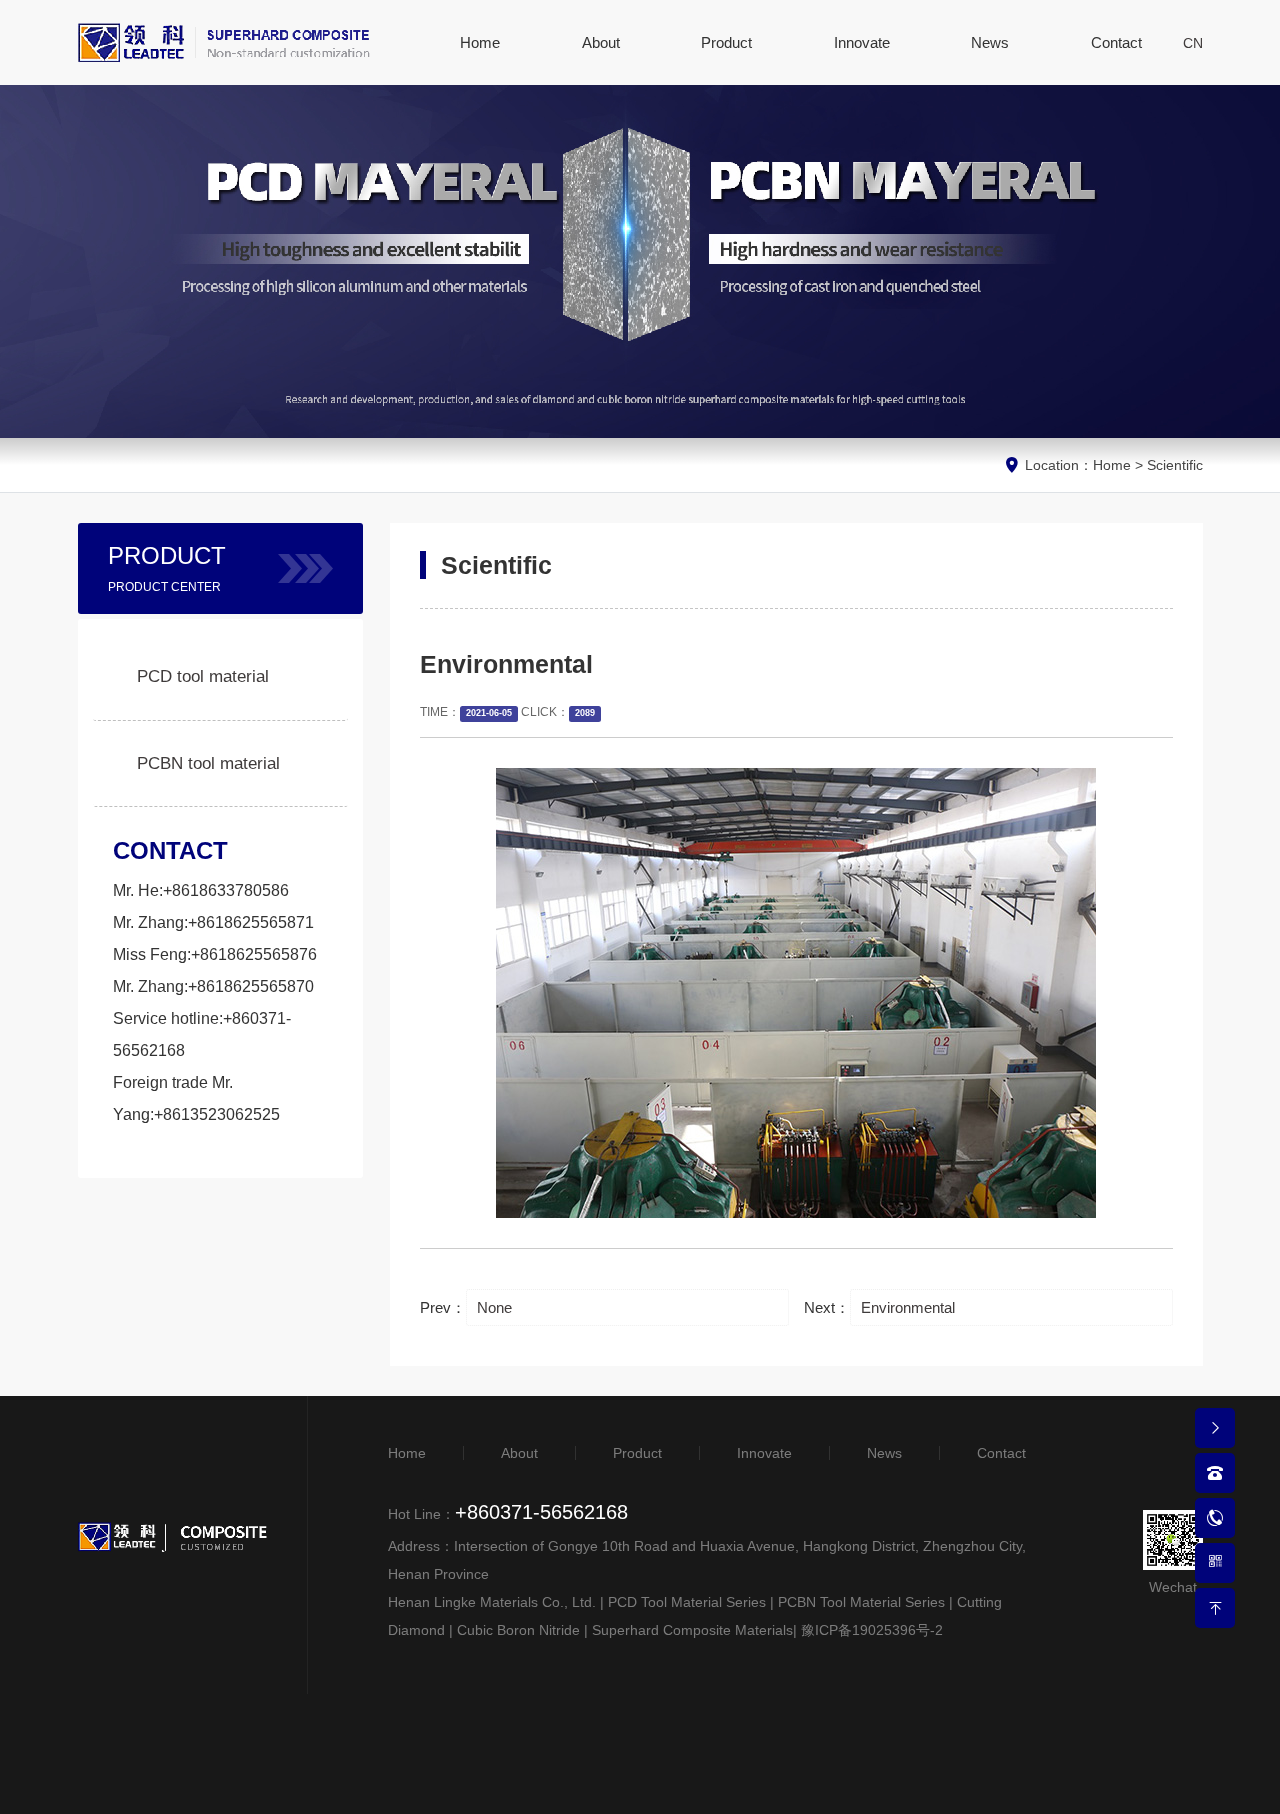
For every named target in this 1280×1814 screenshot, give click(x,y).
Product (637, 1453)
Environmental (908, 1307)
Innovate (764, 1453)
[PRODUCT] (305, 568)
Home (1112, 465)
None (494, 1307)
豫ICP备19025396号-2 (872, 1630)
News (884, 1453)
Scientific (1175, 465)
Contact (1001, 1453)
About (519, 1453)
